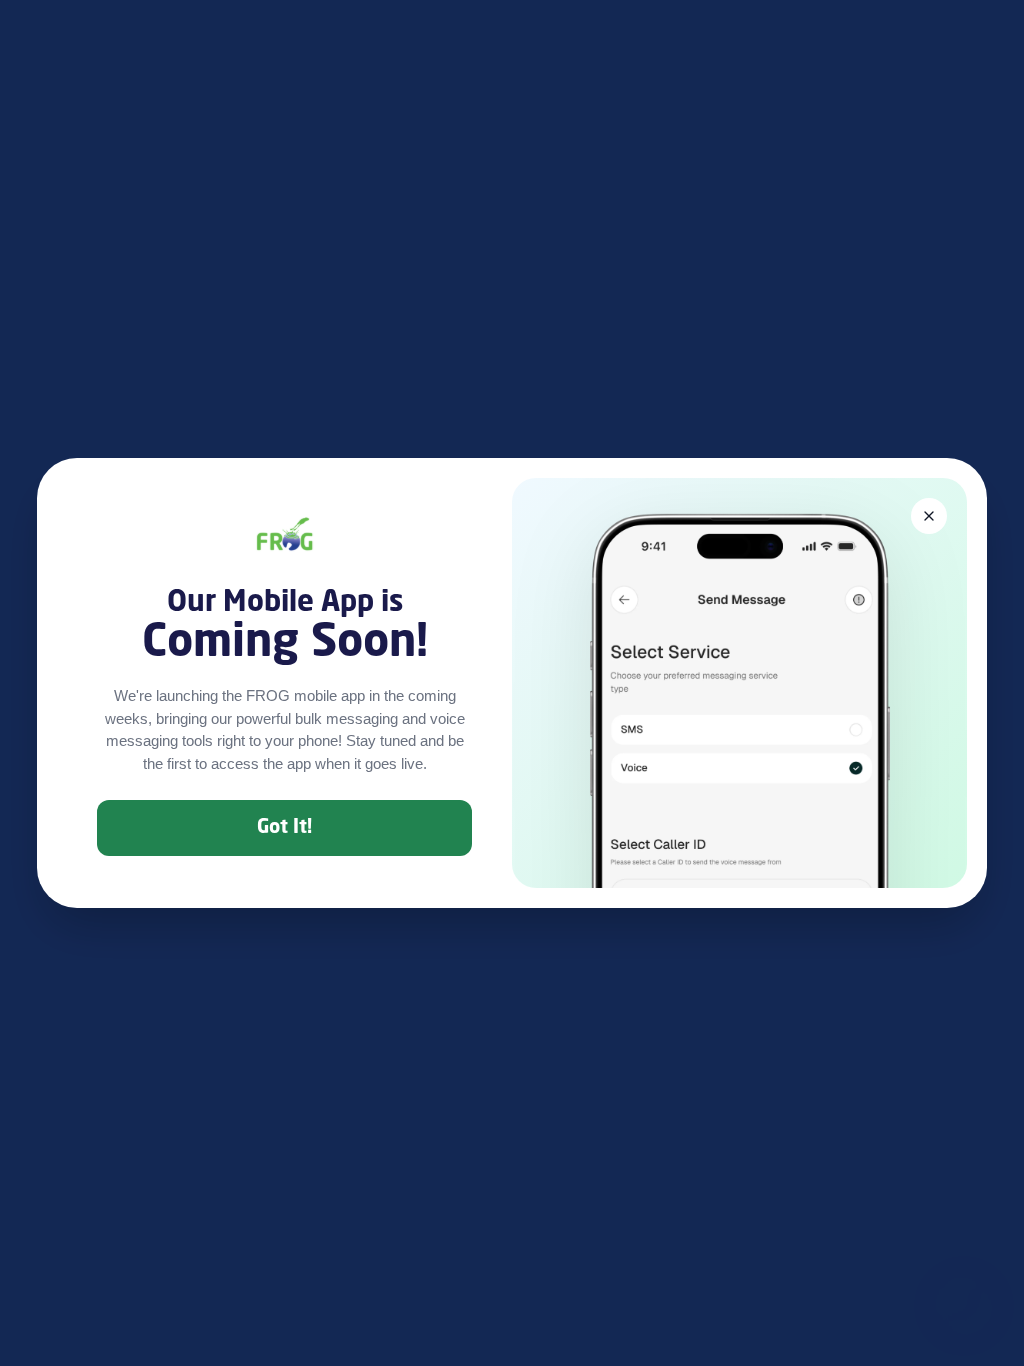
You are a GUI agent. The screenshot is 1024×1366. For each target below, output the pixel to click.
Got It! (284, 828)
